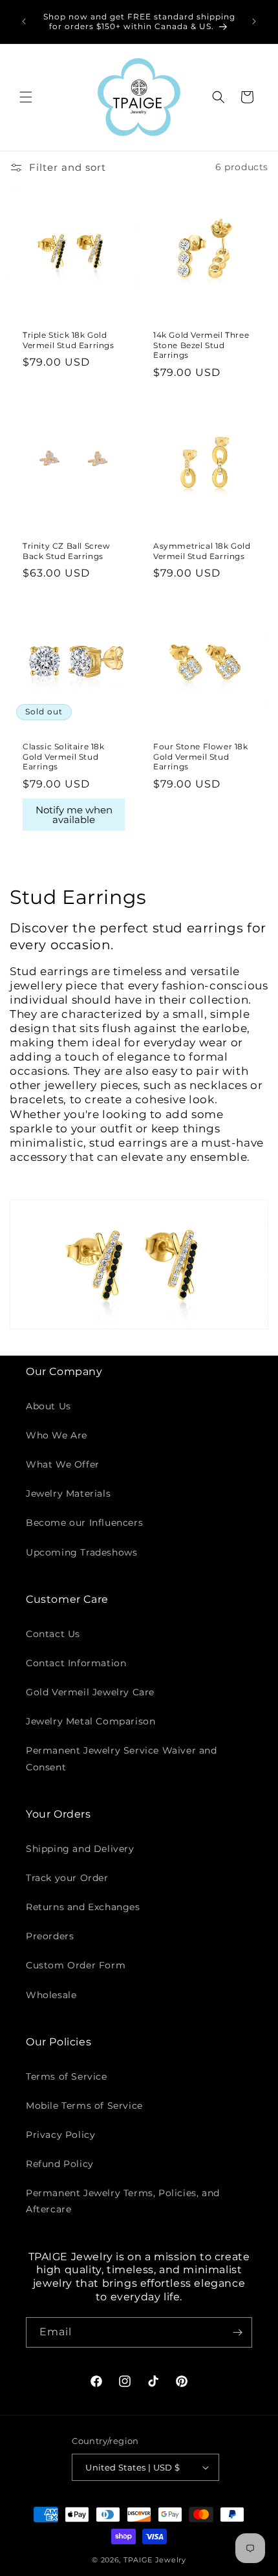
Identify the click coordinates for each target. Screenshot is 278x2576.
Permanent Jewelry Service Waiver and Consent (122, 1758)
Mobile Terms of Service (84, 2106)
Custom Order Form (76, 1965)
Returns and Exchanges (83, 1907)
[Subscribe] (237, 2332)
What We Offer (63, 1464)
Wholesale (51, 1995)
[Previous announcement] (24, 21)
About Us (48, 1406)
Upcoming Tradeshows (81, 1552)
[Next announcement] (254, 21)
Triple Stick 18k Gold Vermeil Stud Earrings (69, 340)
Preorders (50, 1936)
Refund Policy (60, 2164)
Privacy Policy (60, 2135)
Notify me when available (74, 815)
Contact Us (53, 1634)
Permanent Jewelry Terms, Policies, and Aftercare (123, 2201)
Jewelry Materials (68, 1493)
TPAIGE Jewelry (155, 2560)
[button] (26, 97)
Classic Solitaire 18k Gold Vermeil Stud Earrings (64, 756)
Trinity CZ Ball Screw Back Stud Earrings (67, 551)
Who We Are (57, 1435)
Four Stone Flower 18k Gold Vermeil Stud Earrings (201, 756)
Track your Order (67, 1878)
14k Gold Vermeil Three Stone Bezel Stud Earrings (201, 345)
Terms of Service (67, 2076)
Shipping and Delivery (80, 1849)
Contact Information (76, 1663)
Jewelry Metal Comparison (91, 1721)
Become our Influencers (84, 1523)
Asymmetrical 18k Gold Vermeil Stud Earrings (202, 551)
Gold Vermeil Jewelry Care (90, 1692)
